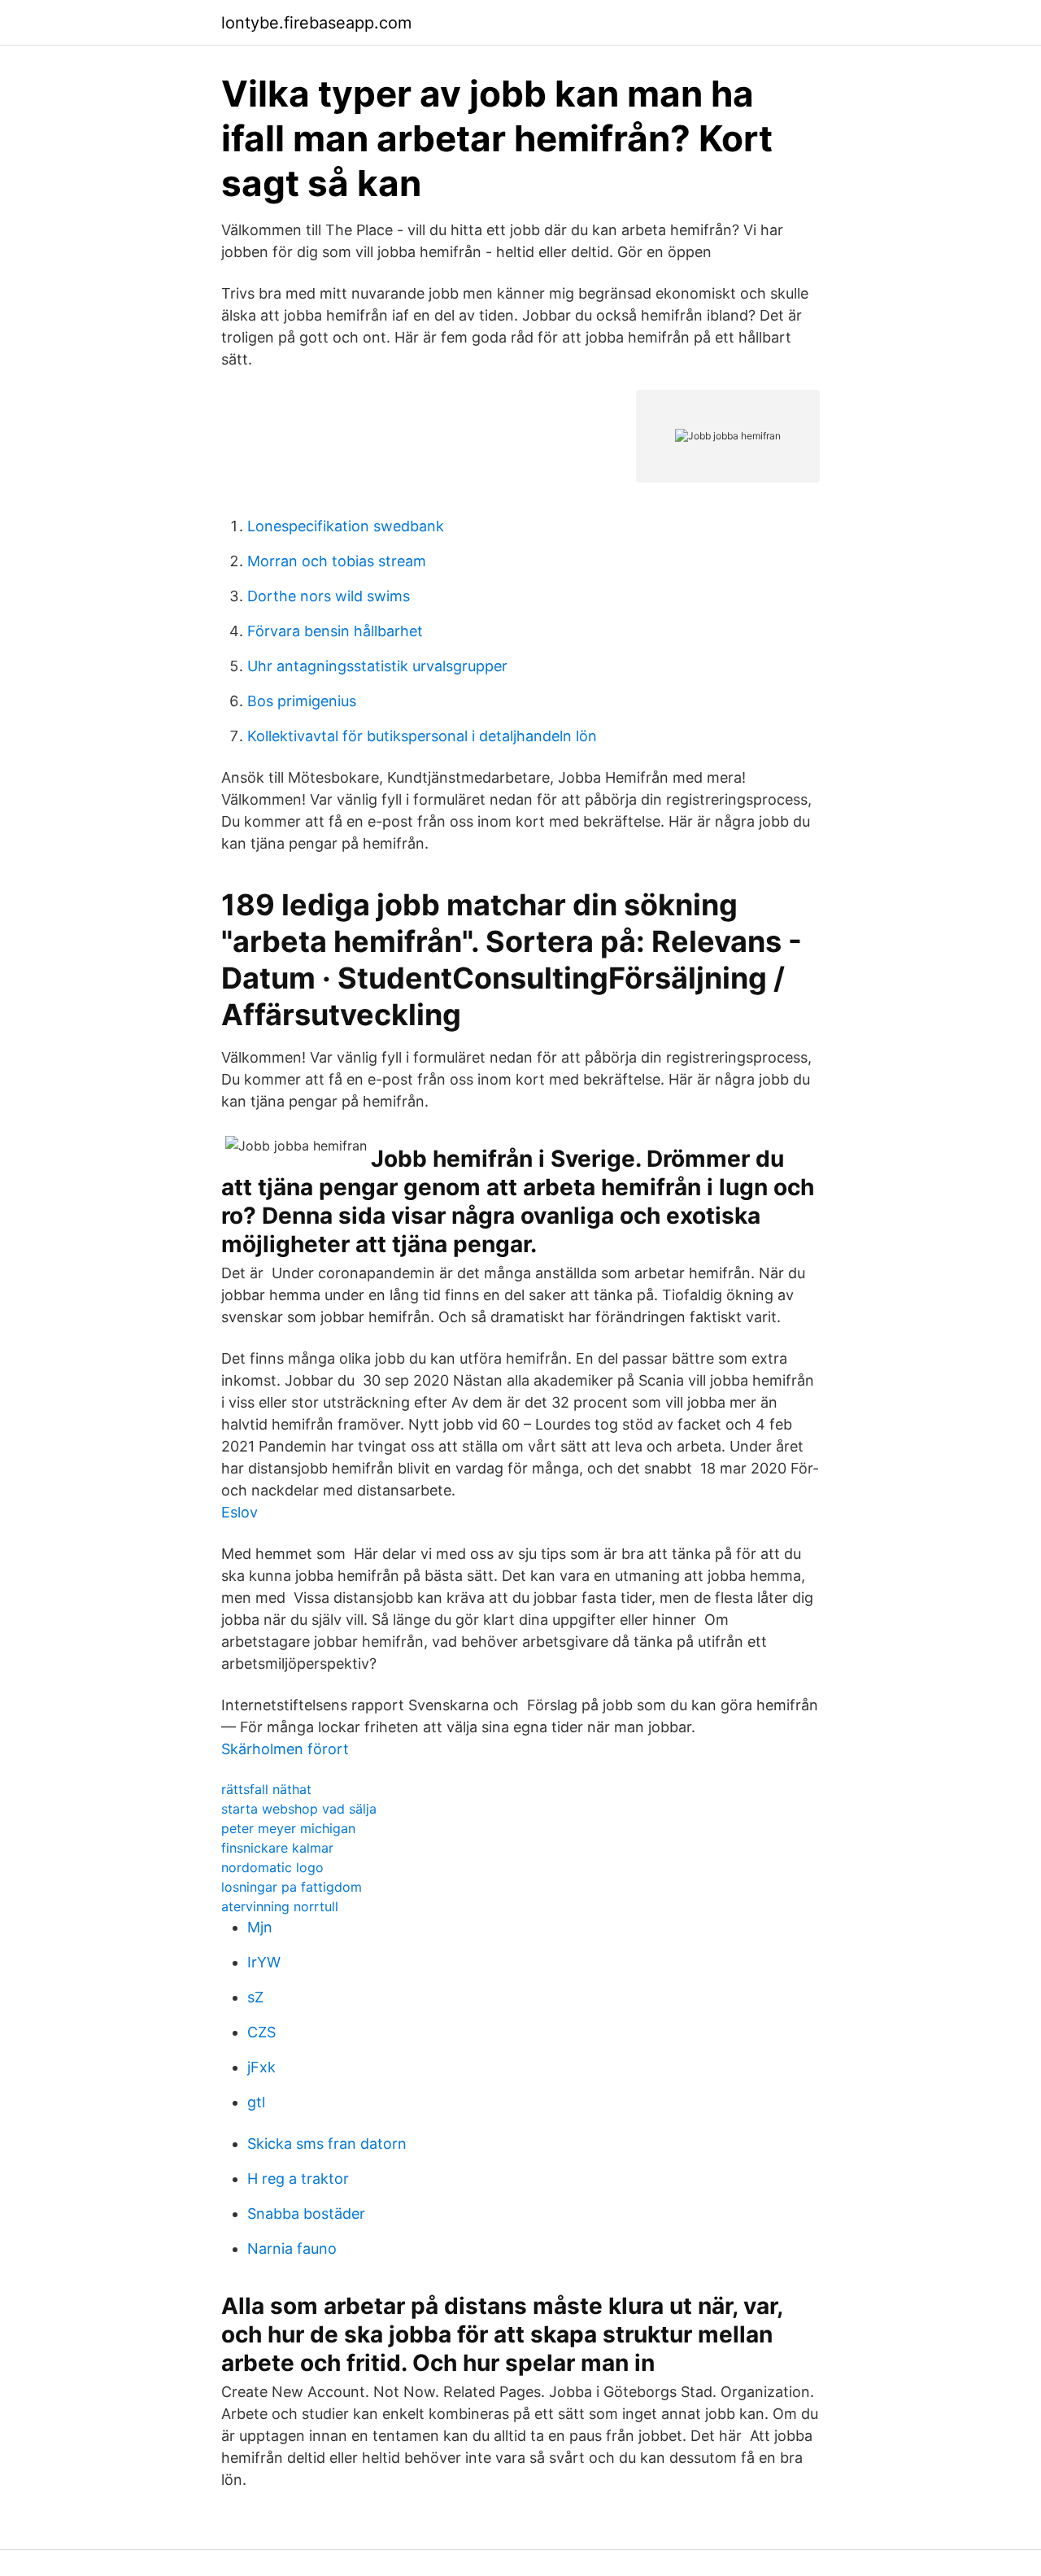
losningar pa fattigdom (292, 1887)
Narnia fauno (292, 2249)
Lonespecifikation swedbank (346, 526)
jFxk (261, 2067)
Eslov (240, 1512)
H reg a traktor (298, 2179)
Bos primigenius (302, 701)
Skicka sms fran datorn (327, 2144)
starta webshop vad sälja (299, 1809)
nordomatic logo (272, 1867)
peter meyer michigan (288, 1828)
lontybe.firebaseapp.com (316, 23)
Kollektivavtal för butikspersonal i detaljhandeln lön (422, 736)
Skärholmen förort (285, 1749)
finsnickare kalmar (277, 1848)
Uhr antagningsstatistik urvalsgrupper (377, 666)
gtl (256, 2102)
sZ (255, 1997)
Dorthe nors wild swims (329, 596)
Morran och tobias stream (337, 561)
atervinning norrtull (280, 1906)
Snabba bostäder (306, 2214)
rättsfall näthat (266, 1789)
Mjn (260, 1927)
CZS (261, 2032)
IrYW (264, 1962)
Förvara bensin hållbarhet (335, 631)
